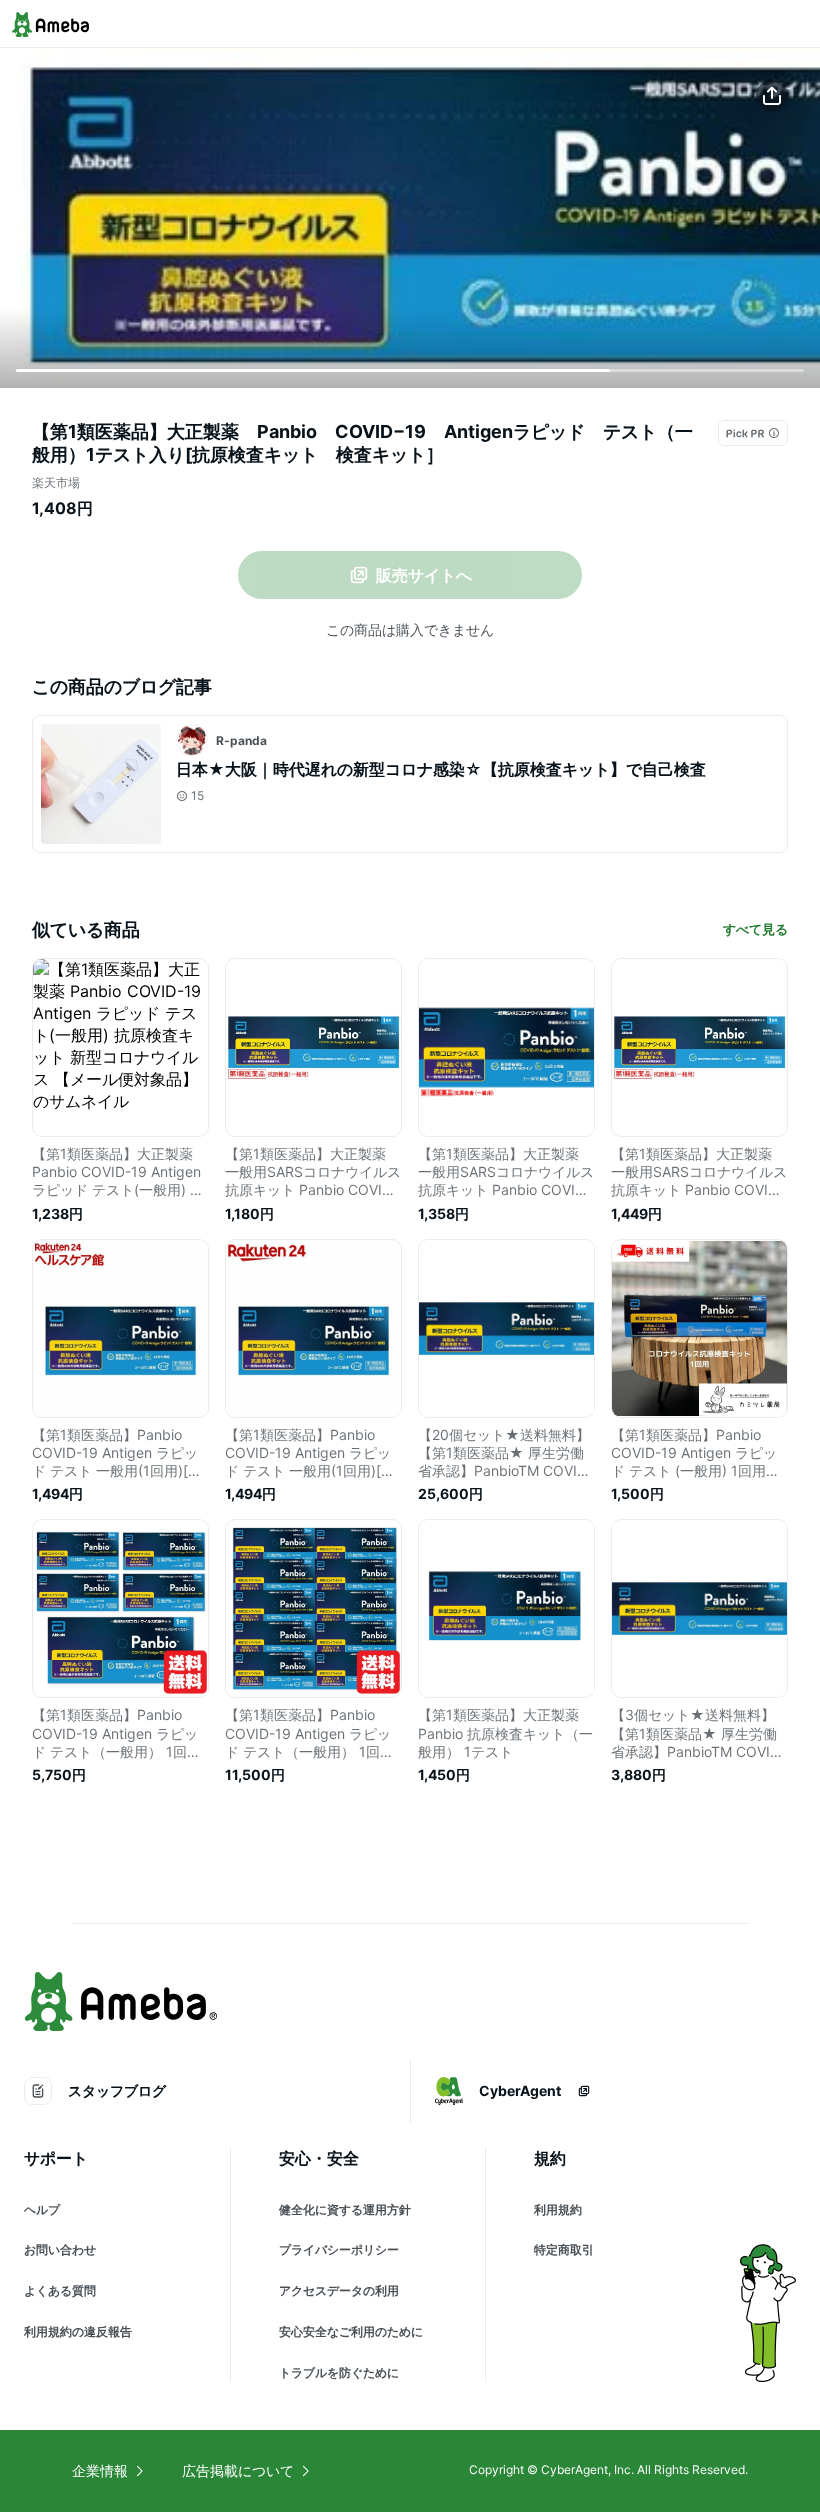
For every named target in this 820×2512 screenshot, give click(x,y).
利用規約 (558, 2209)
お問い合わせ (60, 2249)
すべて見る (755, 929)
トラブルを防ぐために (339, 2372)
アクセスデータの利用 (339, 2290)
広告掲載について (238, 2470)
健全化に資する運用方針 (345, 2209)
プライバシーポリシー (339, 2249)
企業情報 (100, 2470)
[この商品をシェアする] (772, 96)
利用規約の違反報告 (78, 2331)
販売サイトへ (424, 575)
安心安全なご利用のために (351, 2331)
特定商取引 (564, 2249)
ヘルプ (42, 2209)
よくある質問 (60, 2290)
